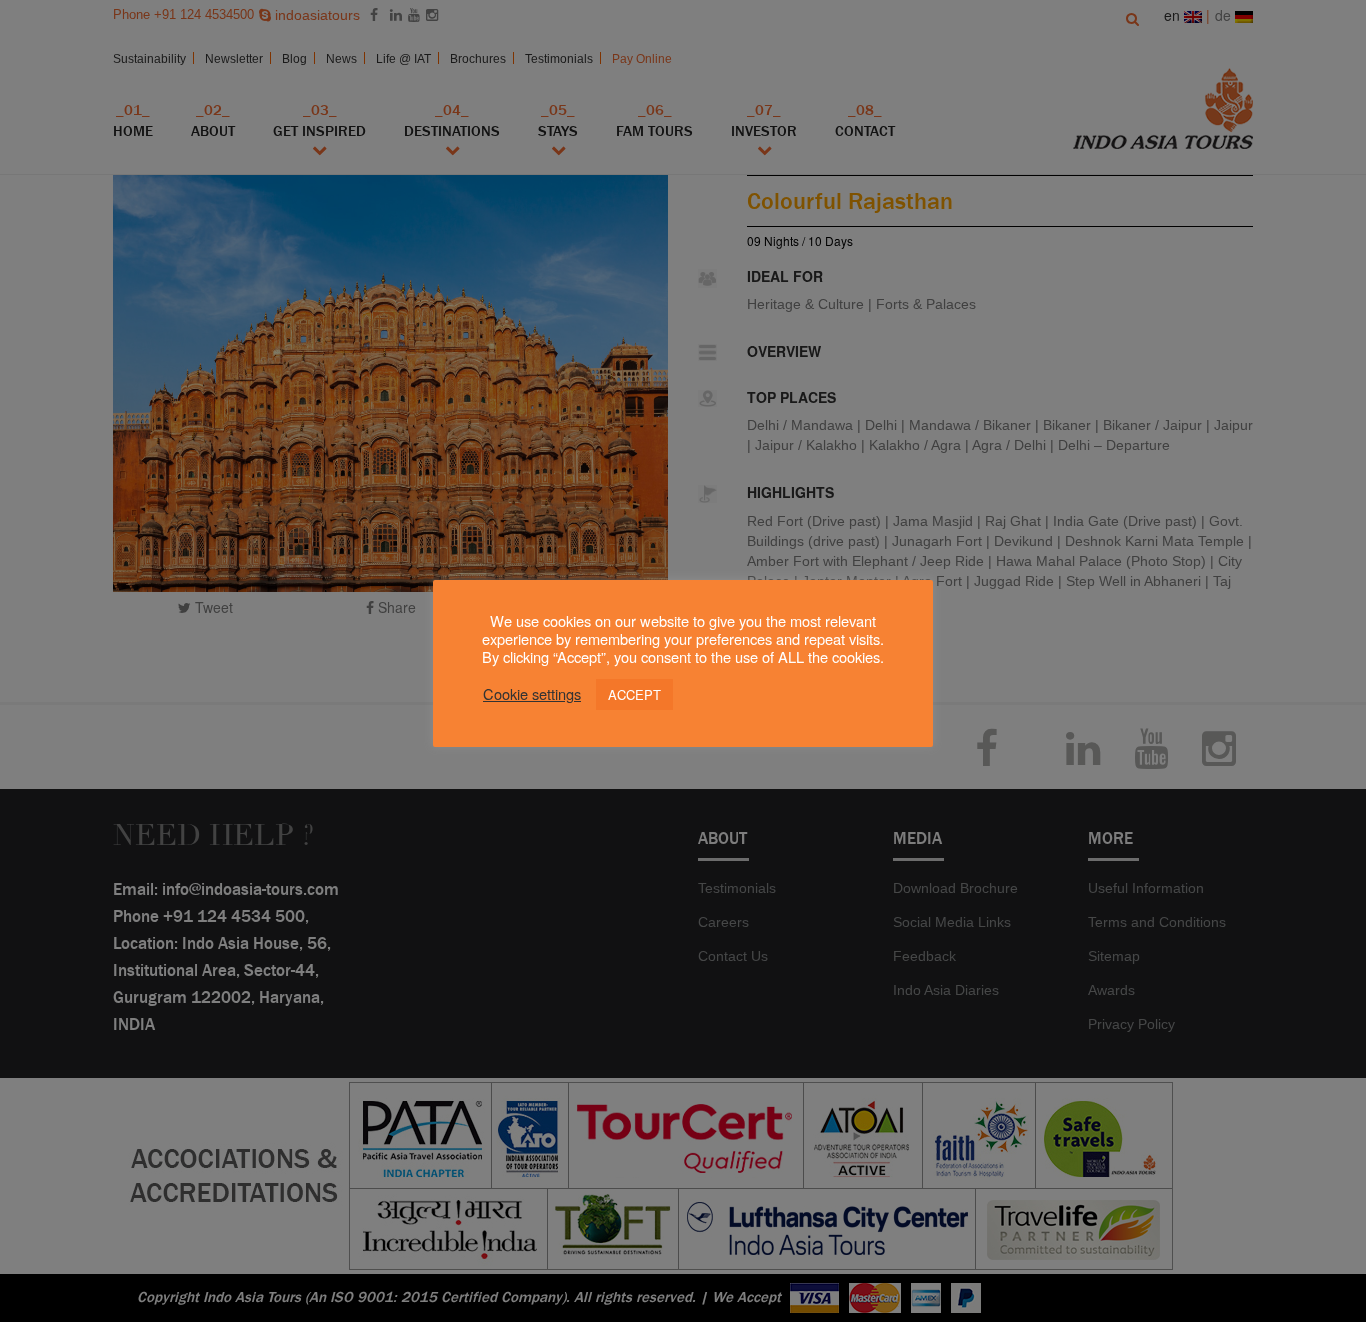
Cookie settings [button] (532, 694)
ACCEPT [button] (634, 694)
